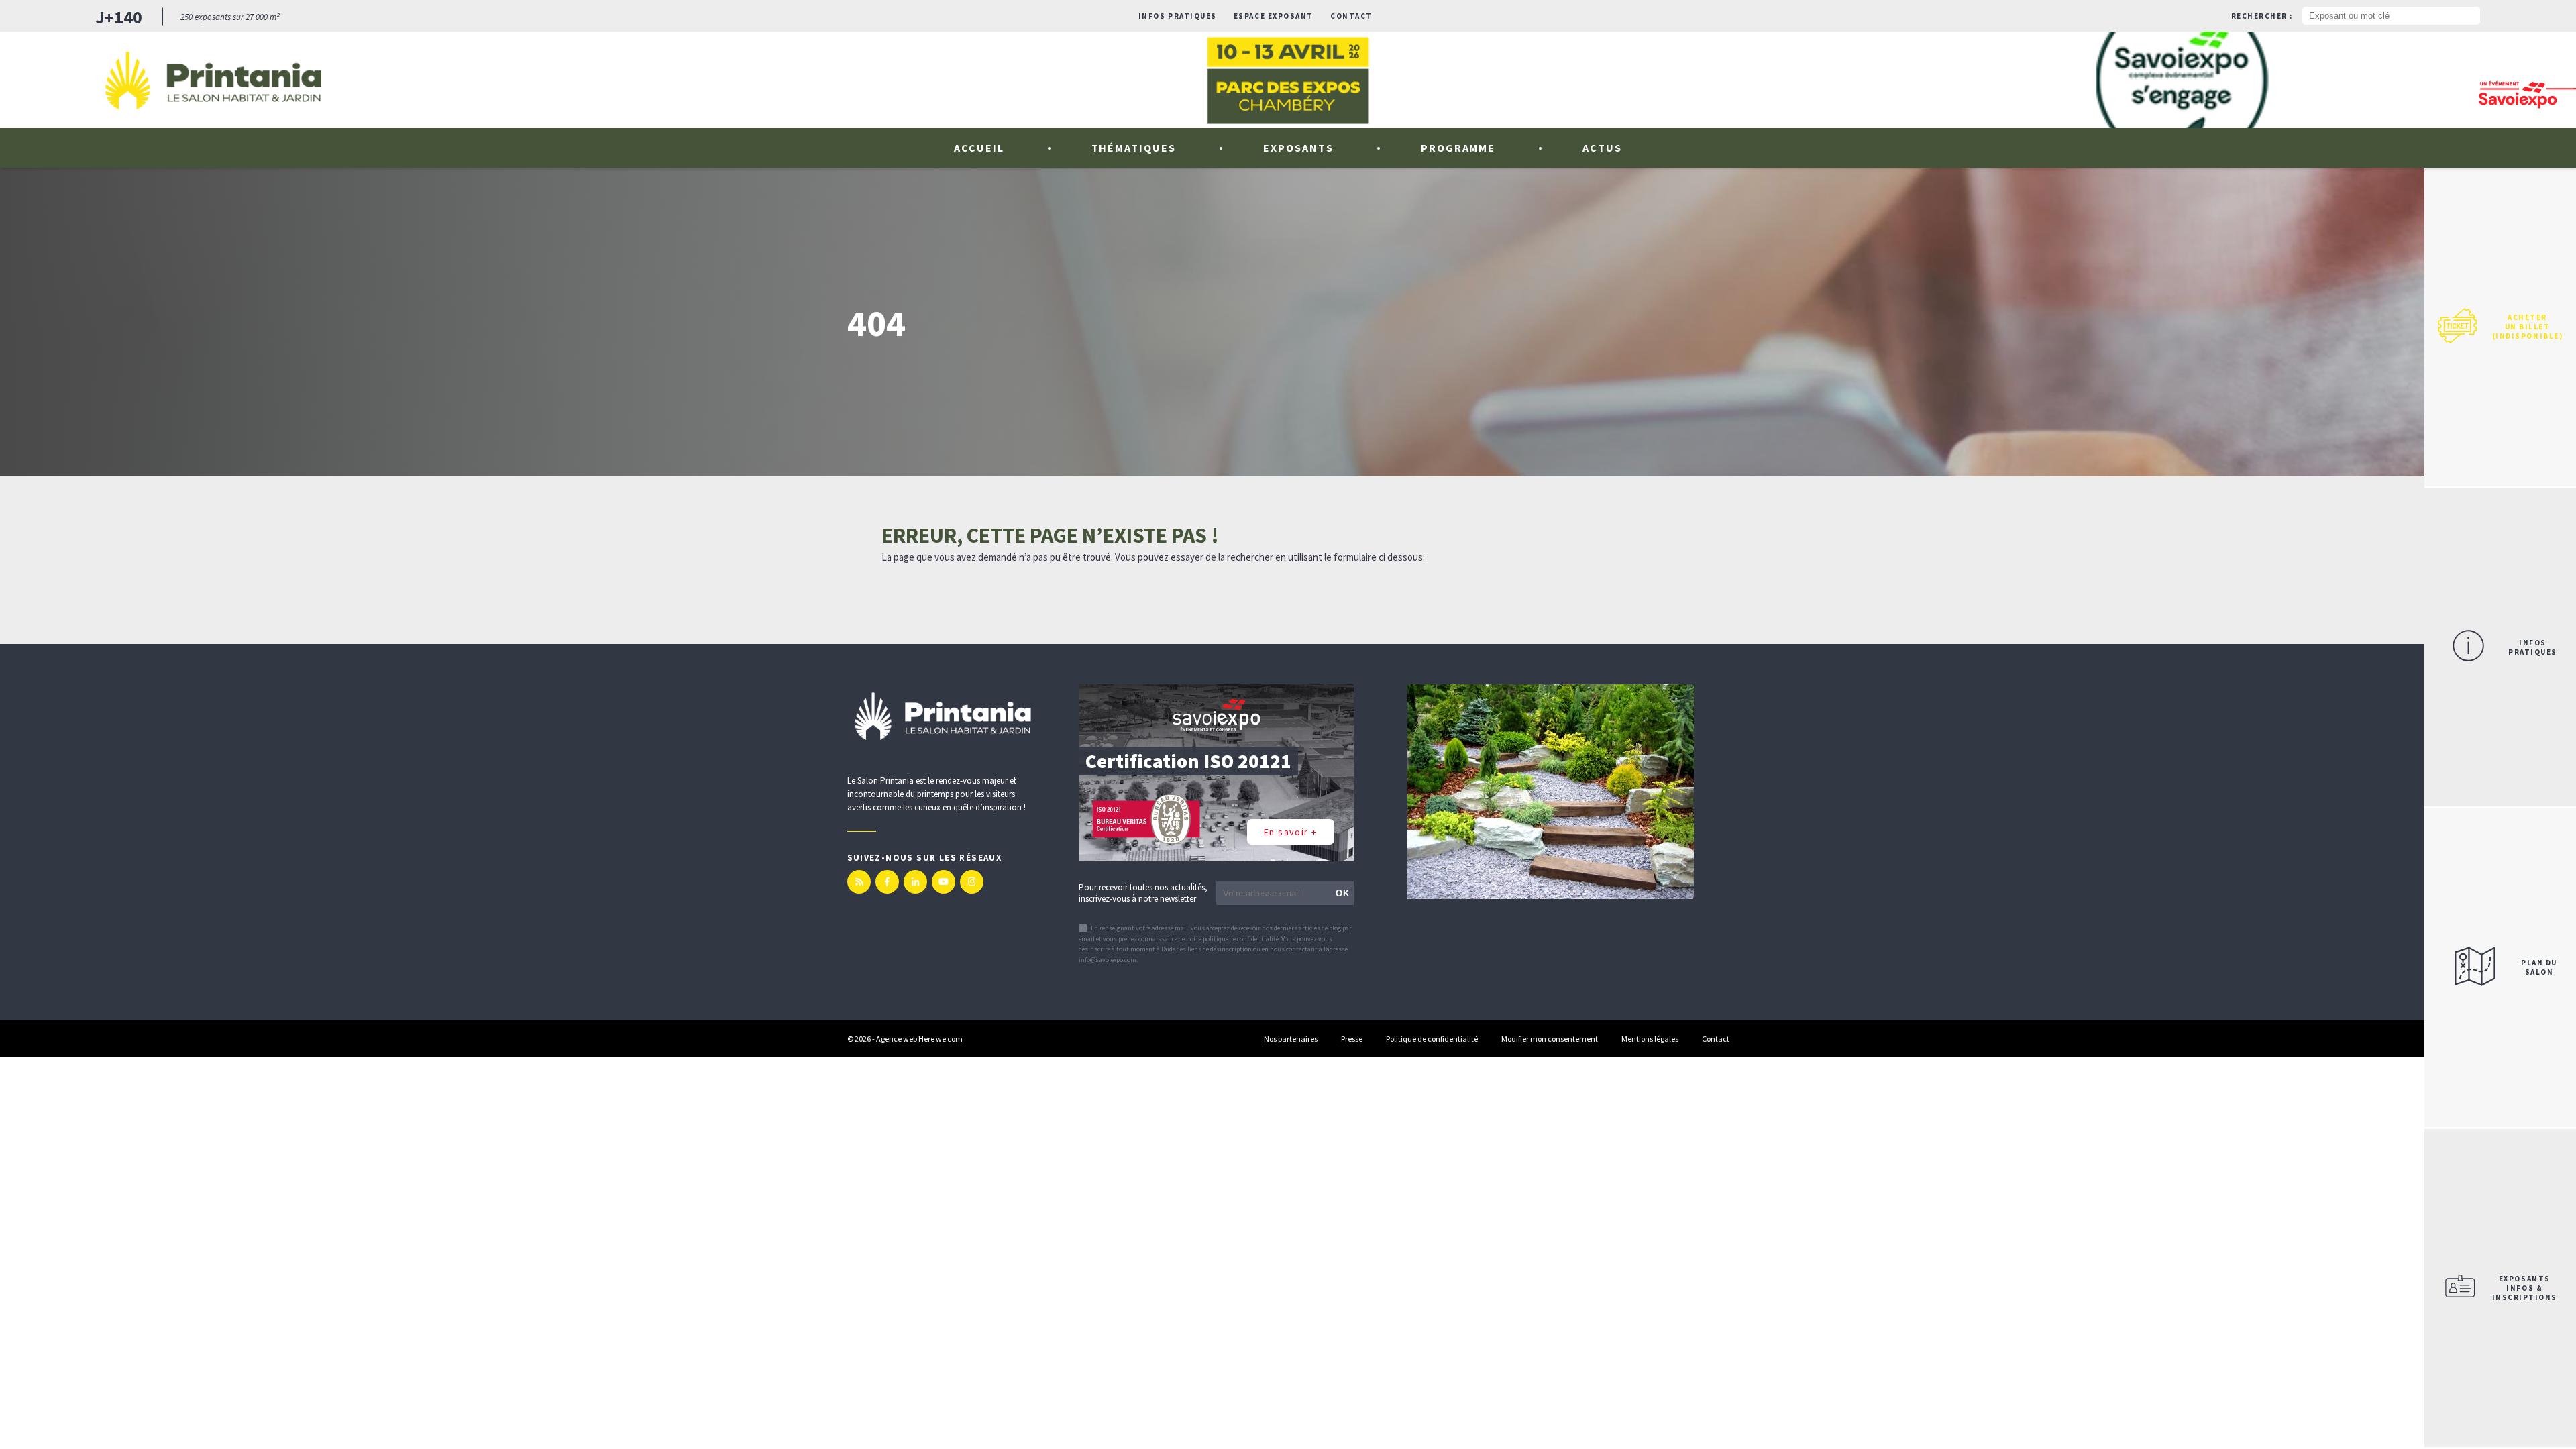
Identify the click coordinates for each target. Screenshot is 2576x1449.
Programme (1458, 148)
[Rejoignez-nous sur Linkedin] (915, 882)
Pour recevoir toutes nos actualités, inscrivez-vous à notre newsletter (1143, 893)
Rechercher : (2262, 16)
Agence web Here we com (919, 1039)
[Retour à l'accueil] (213, 80)
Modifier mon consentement (1550, 1039)
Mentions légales (1650, 1039)
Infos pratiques (1178, 16)
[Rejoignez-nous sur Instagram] (972, 882)
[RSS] (859, 882)
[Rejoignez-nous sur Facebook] (887, 882)
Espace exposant (1274, 16)
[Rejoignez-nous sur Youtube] (944, 882)
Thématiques (1134, 148)
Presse (1352, 1039)
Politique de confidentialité (1432, 1039)
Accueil (979, 148)
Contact (1351, 16)
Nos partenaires (1291, 1039)
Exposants (1298, 148)
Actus (1602, 148)
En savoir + (1290, 832)
